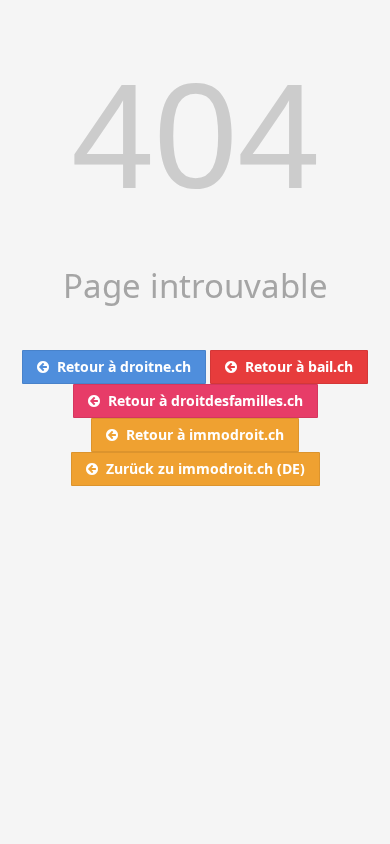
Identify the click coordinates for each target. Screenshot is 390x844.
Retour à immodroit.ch (201, 434)
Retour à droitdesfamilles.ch (201, 400)
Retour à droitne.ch (120, 366)
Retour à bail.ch (295, 366)
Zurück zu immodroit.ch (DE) (201, 468)
